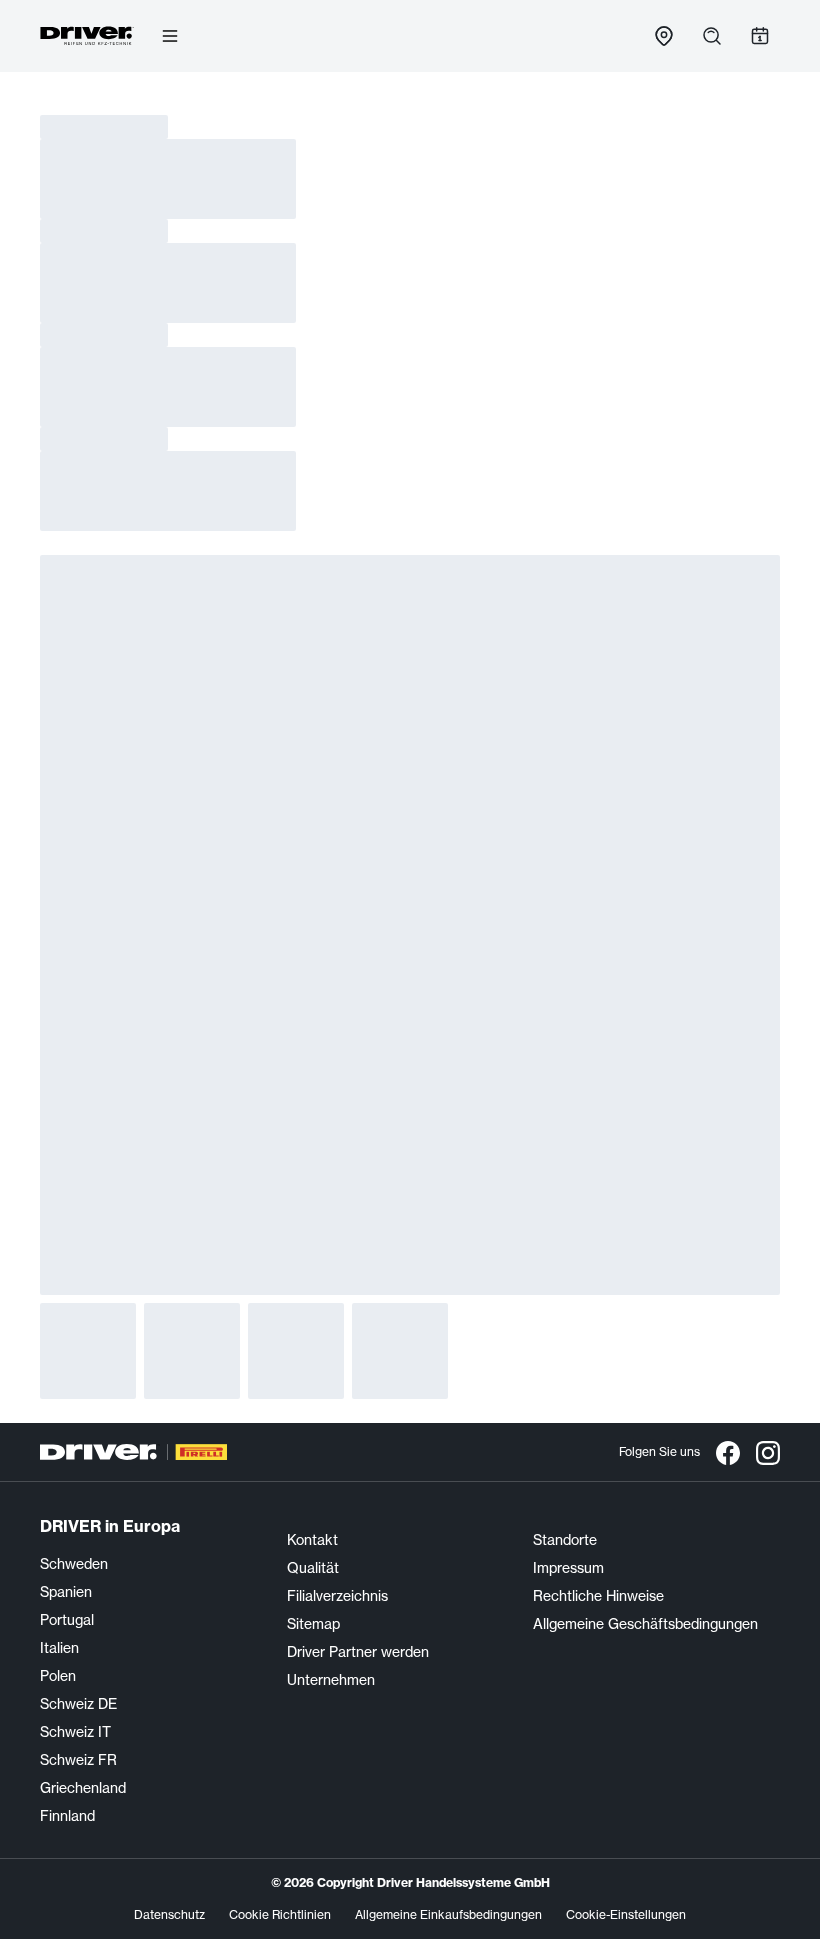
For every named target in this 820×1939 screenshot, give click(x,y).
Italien (59, 1648)
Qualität (313, 1568)
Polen (58, 1676)
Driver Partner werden (358, 1652)
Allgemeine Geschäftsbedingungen (645, 1624)
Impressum (568, 1568)
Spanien (66, 1592)
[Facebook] (728, 1452)
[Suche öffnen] (712, 36)
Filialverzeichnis (337, 1596)
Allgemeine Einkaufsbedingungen (448, 1914)
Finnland (67, 1816)
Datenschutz (169, 1914)
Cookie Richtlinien (280, 1914)
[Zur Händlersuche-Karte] (664, 36)
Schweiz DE (78, 1704)
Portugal (67, 1620)
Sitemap (313, 1624)
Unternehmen (331, 1680)
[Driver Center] (87, 36)
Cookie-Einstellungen (626, 1914)
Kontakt (312, 1540)
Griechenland (83, 1788)
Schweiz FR (78, 1760)
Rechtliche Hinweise (598, 1596)
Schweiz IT (75, 1732)
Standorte (565, 1540)
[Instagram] (768, 1452)
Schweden (74, 1564)
